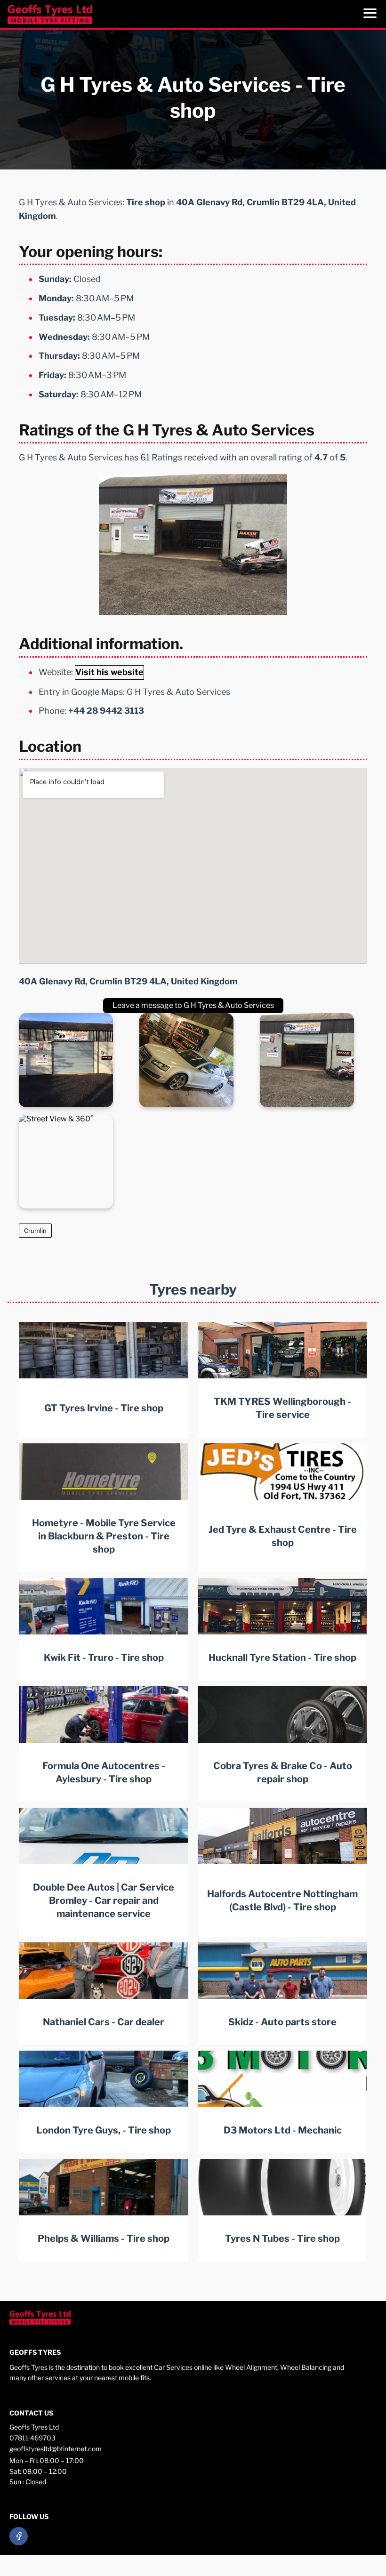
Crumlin (35, 1231)
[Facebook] (19, 2536)
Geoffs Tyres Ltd (34, 2427)
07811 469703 (32, 2438)
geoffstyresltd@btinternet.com (56, 2449)
